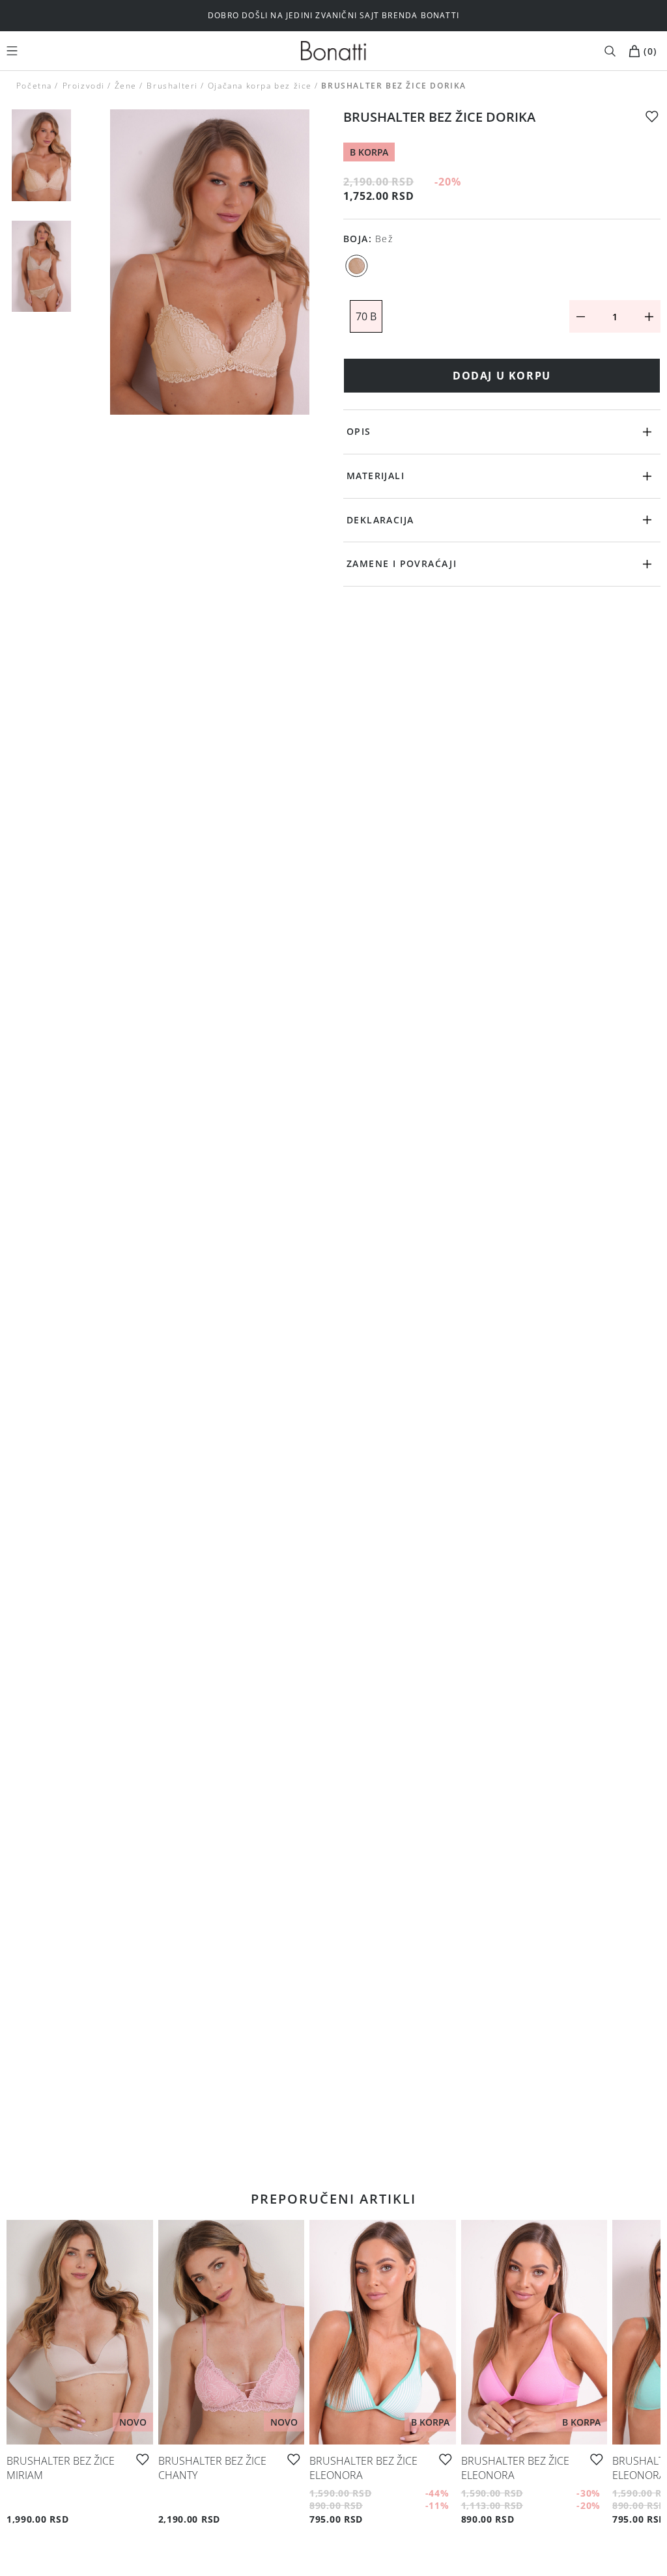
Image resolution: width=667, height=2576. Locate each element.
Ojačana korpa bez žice (260, 86)
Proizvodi (83, 86)
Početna (34, 86)
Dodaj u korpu (502, 376)
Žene (126, 86)
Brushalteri (172, 86)
